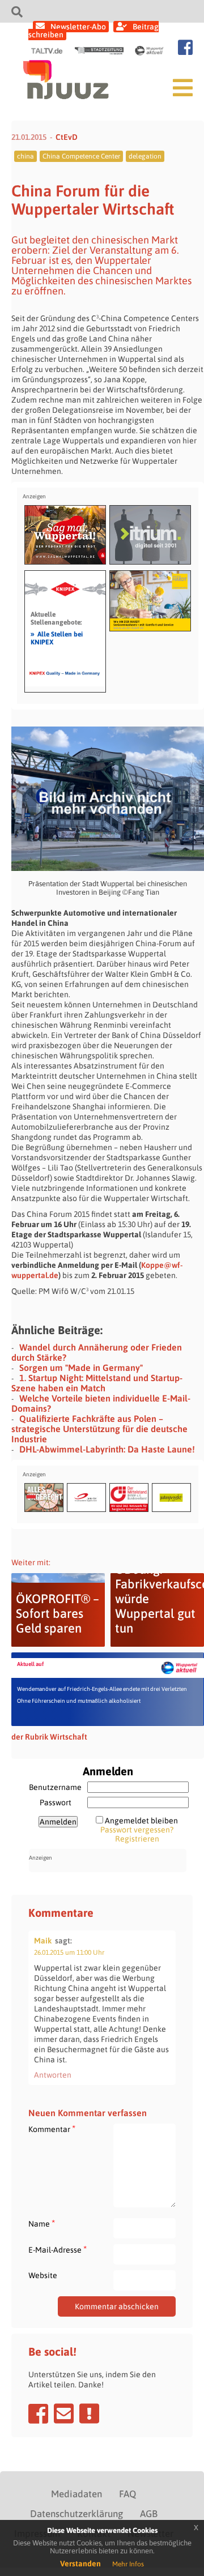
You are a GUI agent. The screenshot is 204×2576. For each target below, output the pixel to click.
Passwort (56, 1802)
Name (42, 2223)
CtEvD (67, 137)
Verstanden (80, 2564)
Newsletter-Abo (78, 27)
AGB (149, 2514)
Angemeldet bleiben (141, 1821)
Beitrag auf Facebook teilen (38, 2413)
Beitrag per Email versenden (64, 2413)
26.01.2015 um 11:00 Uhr (69, 1953)
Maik (43, 1941)
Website (43, 2275)
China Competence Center (81, 156)
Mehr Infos (128, 2564)
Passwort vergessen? (137, 1830)
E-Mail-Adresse (58, 2250)
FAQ (127, 2494)
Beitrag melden (89, 2413)
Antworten (53, 2075)
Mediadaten (76, 2494)
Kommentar (52, 2129)
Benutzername (55, 1787)
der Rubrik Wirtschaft (49, 1737)
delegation (145, 156)
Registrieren (137, 1839)
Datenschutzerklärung (76, 2514)
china (25, 156)
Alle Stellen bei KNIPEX (57, 638)
